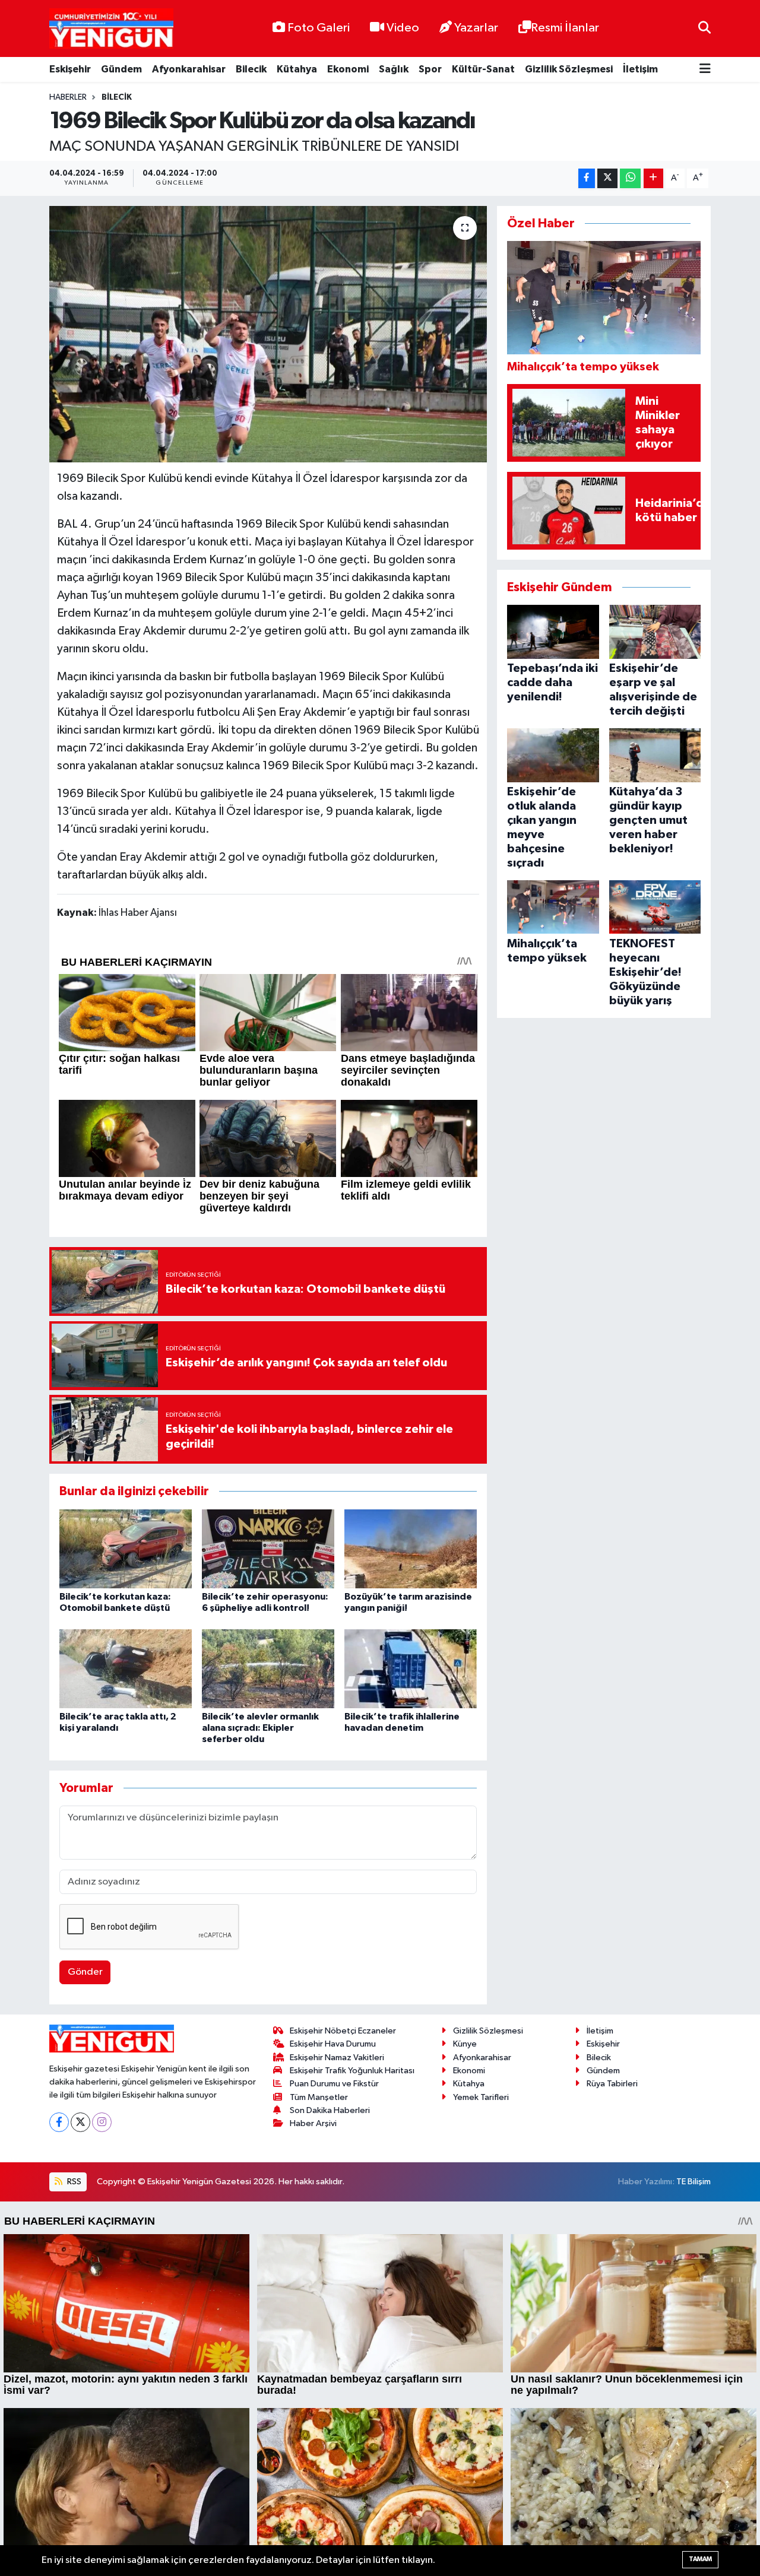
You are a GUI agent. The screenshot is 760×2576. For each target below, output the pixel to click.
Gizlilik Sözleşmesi (569, 69)
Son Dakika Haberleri (330, 2110)
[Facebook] (59, 2122)
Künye (465, 2044)
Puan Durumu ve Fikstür (334, 2084)
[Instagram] (102, 2122)
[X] (80, 2122)
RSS (73, 2182)
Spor (430, 69)
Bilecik (251, 69)
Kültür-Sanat (483, 69)
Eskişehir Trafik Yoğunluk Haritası (352, 2071)
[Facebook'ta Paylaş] (587, 178)
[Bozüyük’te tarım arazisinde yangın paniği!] (411, 1549)
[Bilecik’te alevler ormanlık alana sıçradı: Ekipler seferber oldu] (268, 1669)
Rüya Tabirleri (612, 2084)
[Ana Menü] (705, 70)
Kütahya (297, 69)
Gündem (121, 69)
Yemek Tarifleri (481, 2097)
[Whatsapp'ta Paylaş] (630, 178)
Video (403, 28)
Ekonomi (348, 69)
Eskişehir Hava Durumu (333, 2044)
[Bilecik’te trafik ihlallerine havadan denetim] (411, 1669)
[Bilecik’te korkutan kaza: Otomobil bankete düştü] (126, 1549)
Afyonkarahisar (189, 69)
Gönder (85, 1972)
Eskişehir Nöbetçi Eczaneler (343, 2031)
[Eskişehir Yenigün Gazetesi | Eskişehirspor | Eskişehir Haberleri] (111, 29)
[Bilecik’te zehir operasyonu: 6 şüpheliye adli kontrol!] (268, 1549)
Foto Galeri (319, 28)
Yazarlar (476, 28)
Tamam (700, 2559)
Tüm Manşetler (319, 2097)
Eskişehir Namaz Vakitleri (337, 2058)
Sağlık (394, 69)
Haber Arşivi (313, 2123)
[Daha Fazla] (653, 178)
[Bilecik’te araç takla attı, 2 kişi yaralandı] (126, 1669)
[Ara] (704, 28)
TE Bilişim (693, 2182)
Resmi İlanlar (565, 28)
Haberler (68, 97)
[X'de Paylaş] (607, 178)
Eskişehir (70, 69)
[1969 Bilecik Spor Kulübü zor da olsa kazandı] (268, 334)
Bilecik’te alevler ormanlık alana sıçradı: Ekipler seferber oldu (260, 1728)
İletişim (640, 69)
